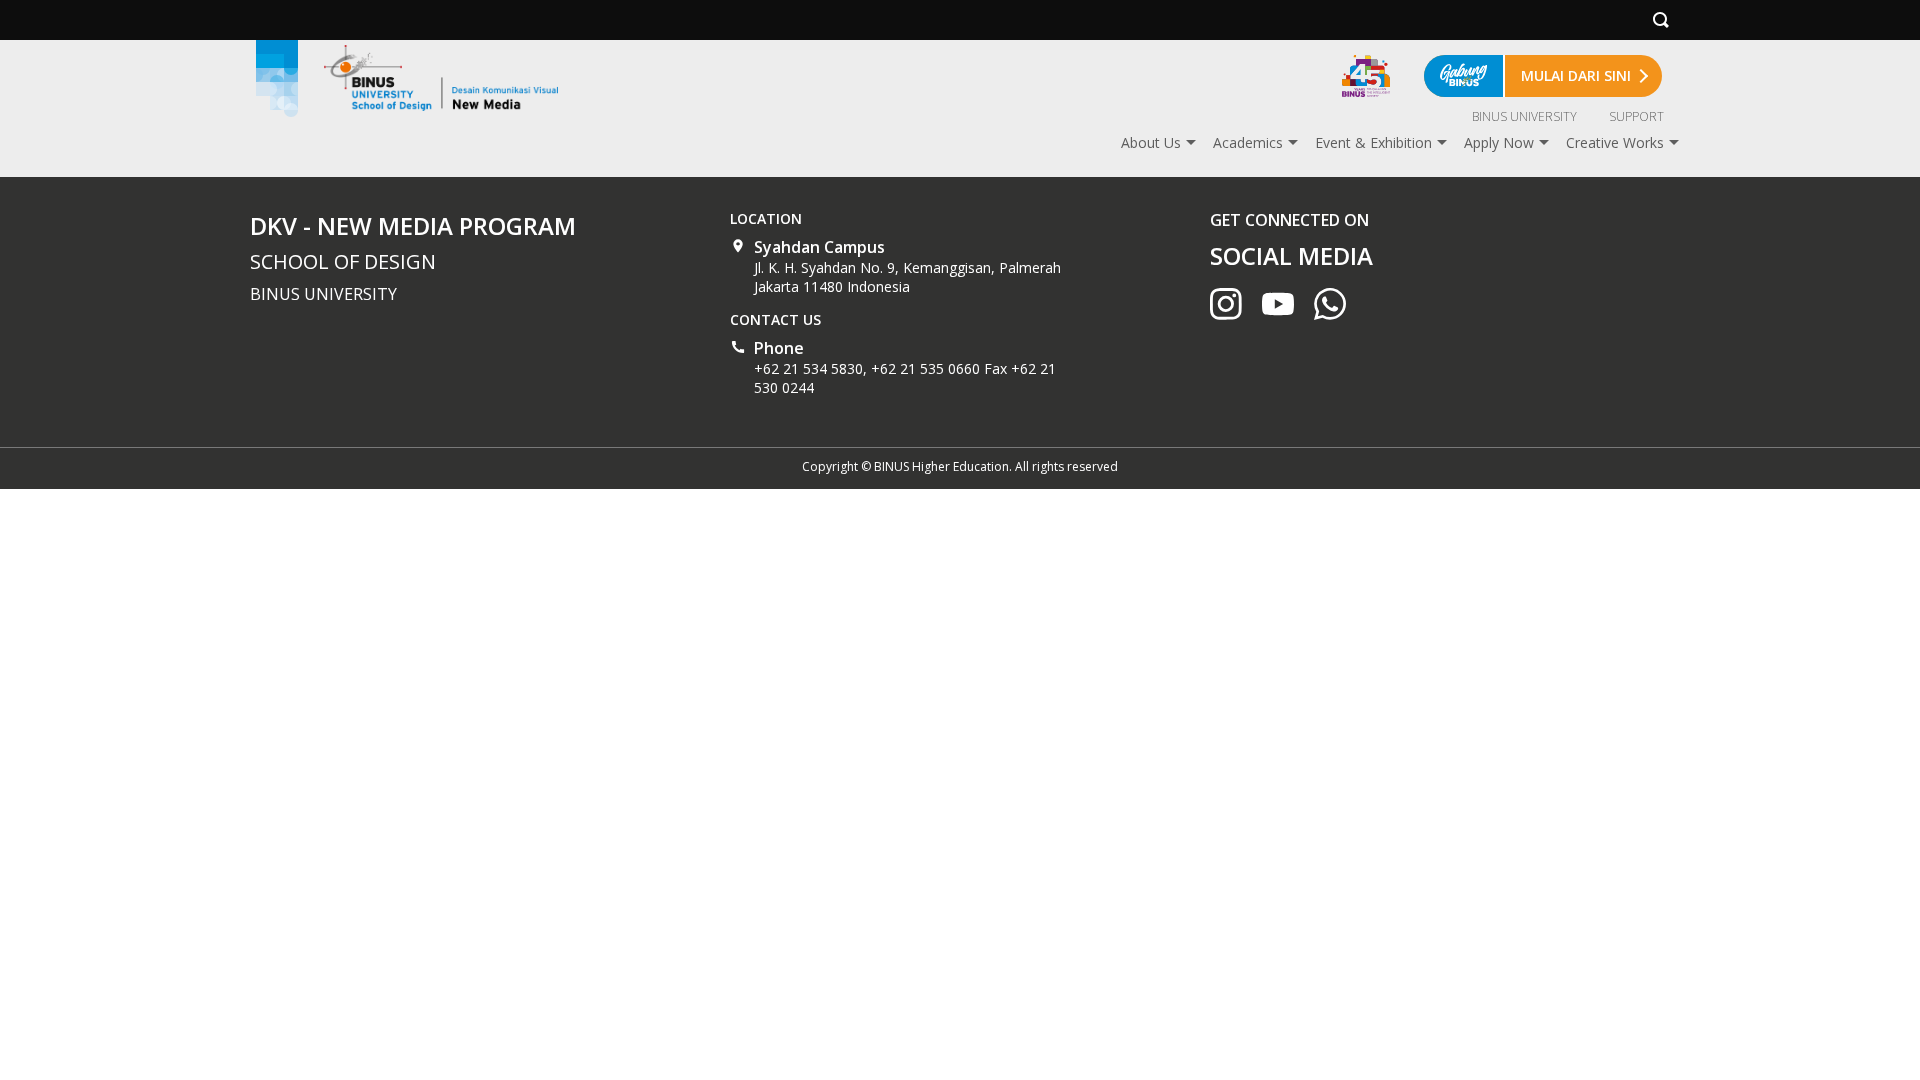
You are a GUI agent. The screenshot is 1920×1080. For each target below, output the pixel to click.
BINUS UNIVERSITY (1524, 116)
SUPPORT (1636, 116)
